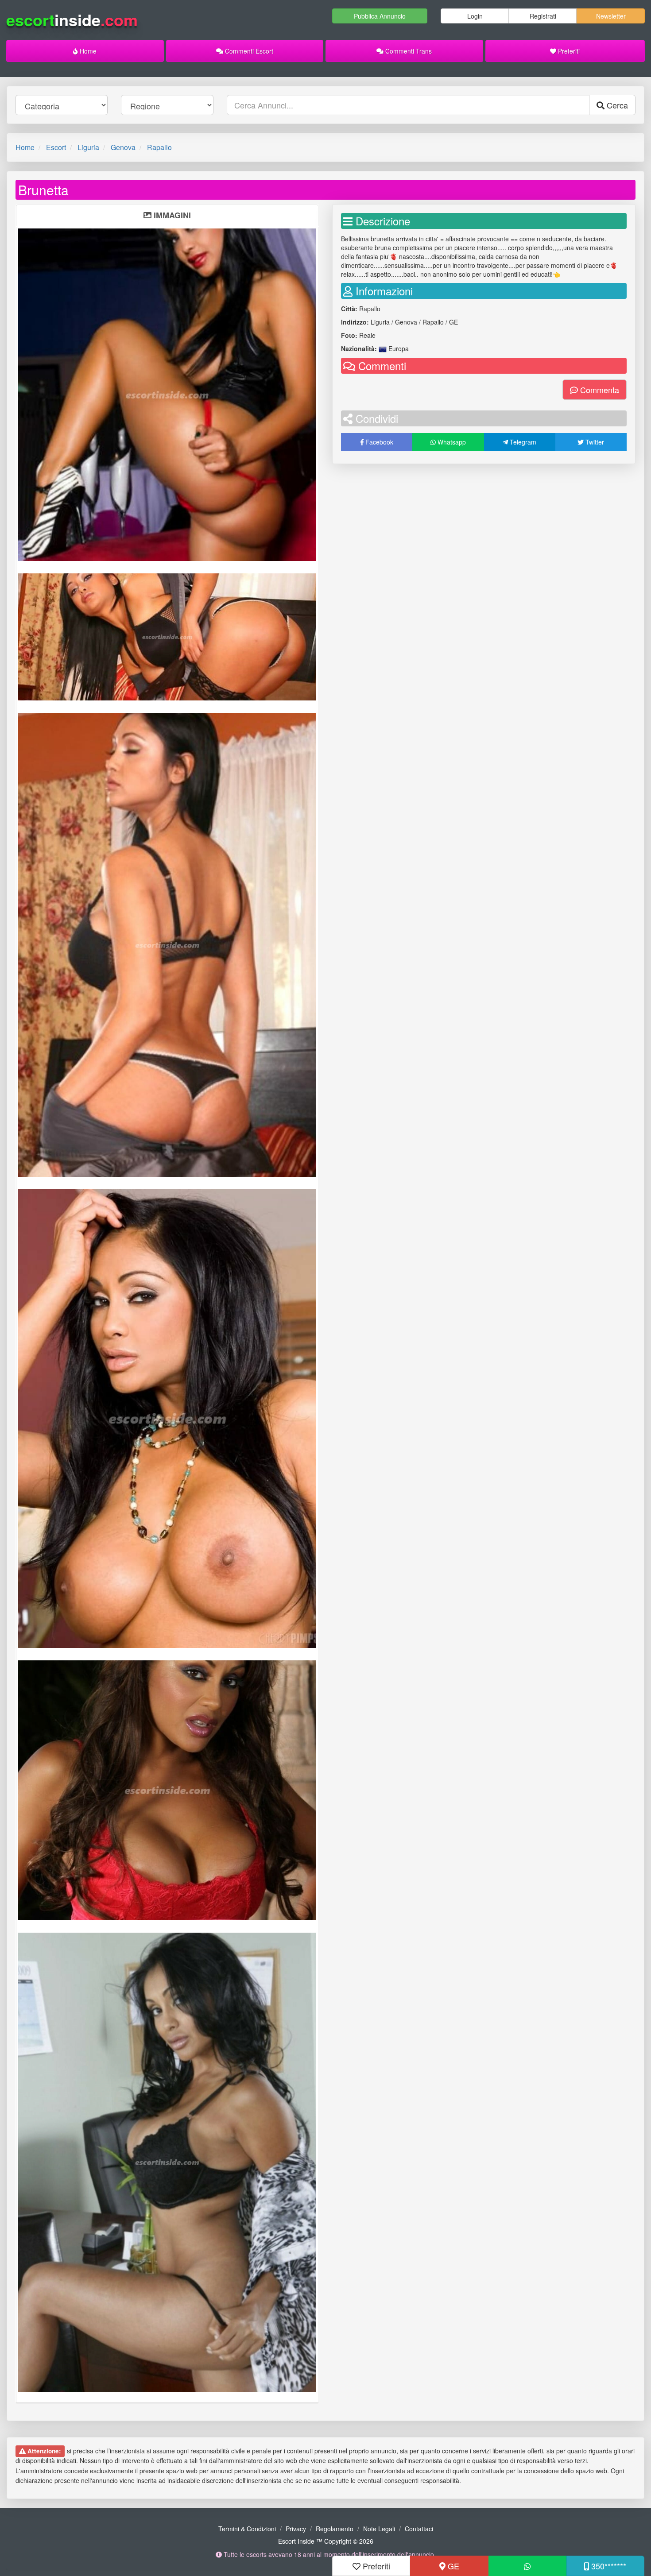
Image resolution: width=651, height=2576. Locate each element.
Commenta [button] (599, 390)
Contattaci (419, 2529)
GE (452, 2566)
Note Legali (379, 2529)
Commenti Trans (408, 51)
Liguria (88, 147)
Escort (56, 147)
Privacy (296, 2529)
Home (87, 51)
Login (475, 16)
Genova (123, 147)
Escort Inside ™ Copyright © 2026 (326, 2541)
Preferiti (568, 51)
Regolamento (335, 2529)
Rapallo (159, 147)
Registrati (543, 16)
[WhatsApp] (527, 2566)
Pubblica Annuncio (380, 16)
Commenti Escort (248, 51)
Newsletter (611, 16)
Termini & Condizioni (247, 2529)
